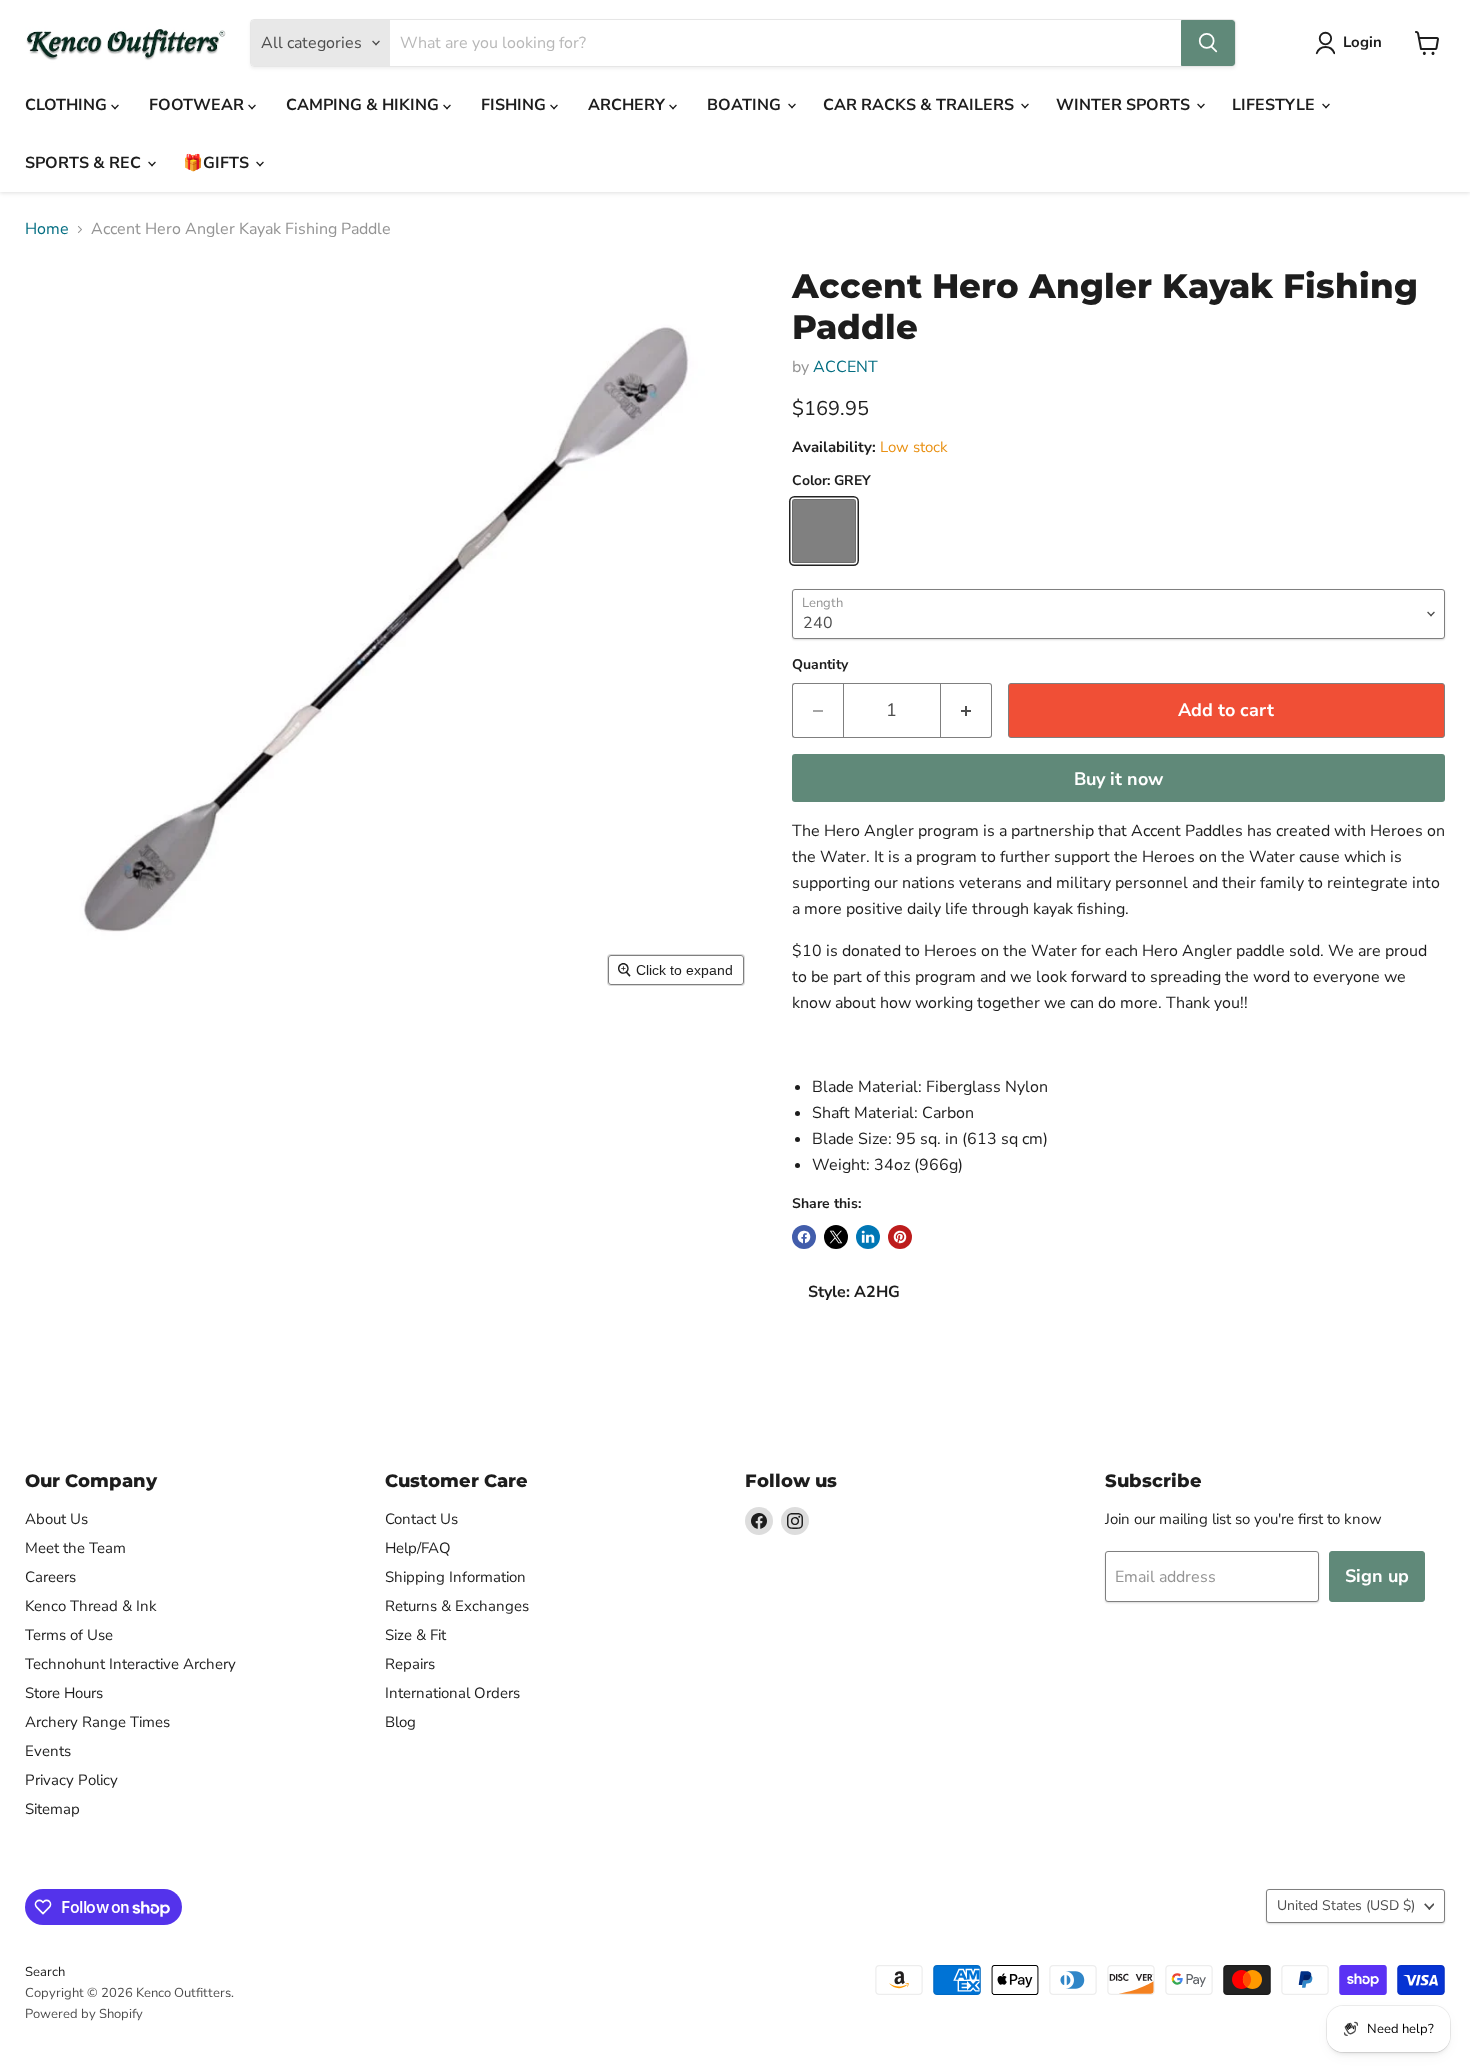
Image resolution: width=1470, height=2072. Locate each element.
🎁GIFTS (218, 163)
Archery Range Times (97, 1722)
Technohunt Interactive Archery (130, 1664)
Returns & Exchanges (457, 1606)
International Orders (452, 1693)
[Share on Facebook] (804, 1237)
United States (1346, 1905)
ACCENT (845, 367)
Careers (50, 1577)
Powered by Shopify (84, 2014)
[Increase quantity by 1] (966, 710)
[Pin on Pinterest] (900, 1237)
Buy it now (1118, 779)
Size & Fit (415, 1635)
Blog (400, 1722)
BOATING (746, 105)
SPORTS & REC (85, 163)
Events (48, 1751)
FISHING (515, 105)
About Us (56, 1519)
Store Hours (64, 1693)
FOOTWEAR (198, 105)
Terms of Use (69, 1635)
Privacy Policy (71, 1780)
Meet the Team (75, 1548)
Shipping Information (455, 1577)
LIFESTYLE (1275, 105)
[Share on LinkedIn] (868, 1237)
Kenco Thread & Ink (91, 1606)
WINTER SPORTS (1125, 105)
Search (45, 1972)
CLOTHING (68, 105)
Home (47, 229)
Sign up (1377, 1576)
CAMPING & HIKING (364, 105)
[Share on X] (836, 1237)
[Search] (1208, 43)
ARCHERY (628, 105)
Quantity (820, 665)
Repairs (410, 1664)
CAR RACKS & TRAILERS (920, 105)
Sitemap (52, 1809)
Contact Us (421, 1519)
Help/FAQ (418, 1548)
